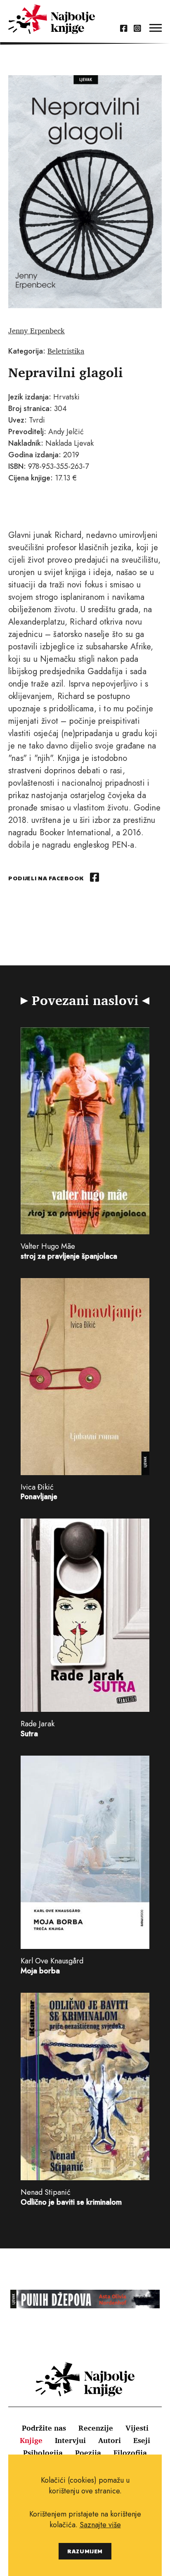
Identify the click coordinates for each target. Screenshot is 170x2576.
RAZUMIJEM (85, 2551)
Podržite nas (44, 2428)
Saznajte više (100, 2525)
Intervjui (70, 2440)
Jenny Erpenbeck (37, 330)
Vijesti (137, 2428)
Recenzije (96, 2428)
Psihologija (43, 2452)
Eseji (142, 2440)
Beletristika (66, 351)
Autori (110, 2440)
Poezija (88, 2452)
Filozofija (130, 2452)
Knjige (31, 2440)
